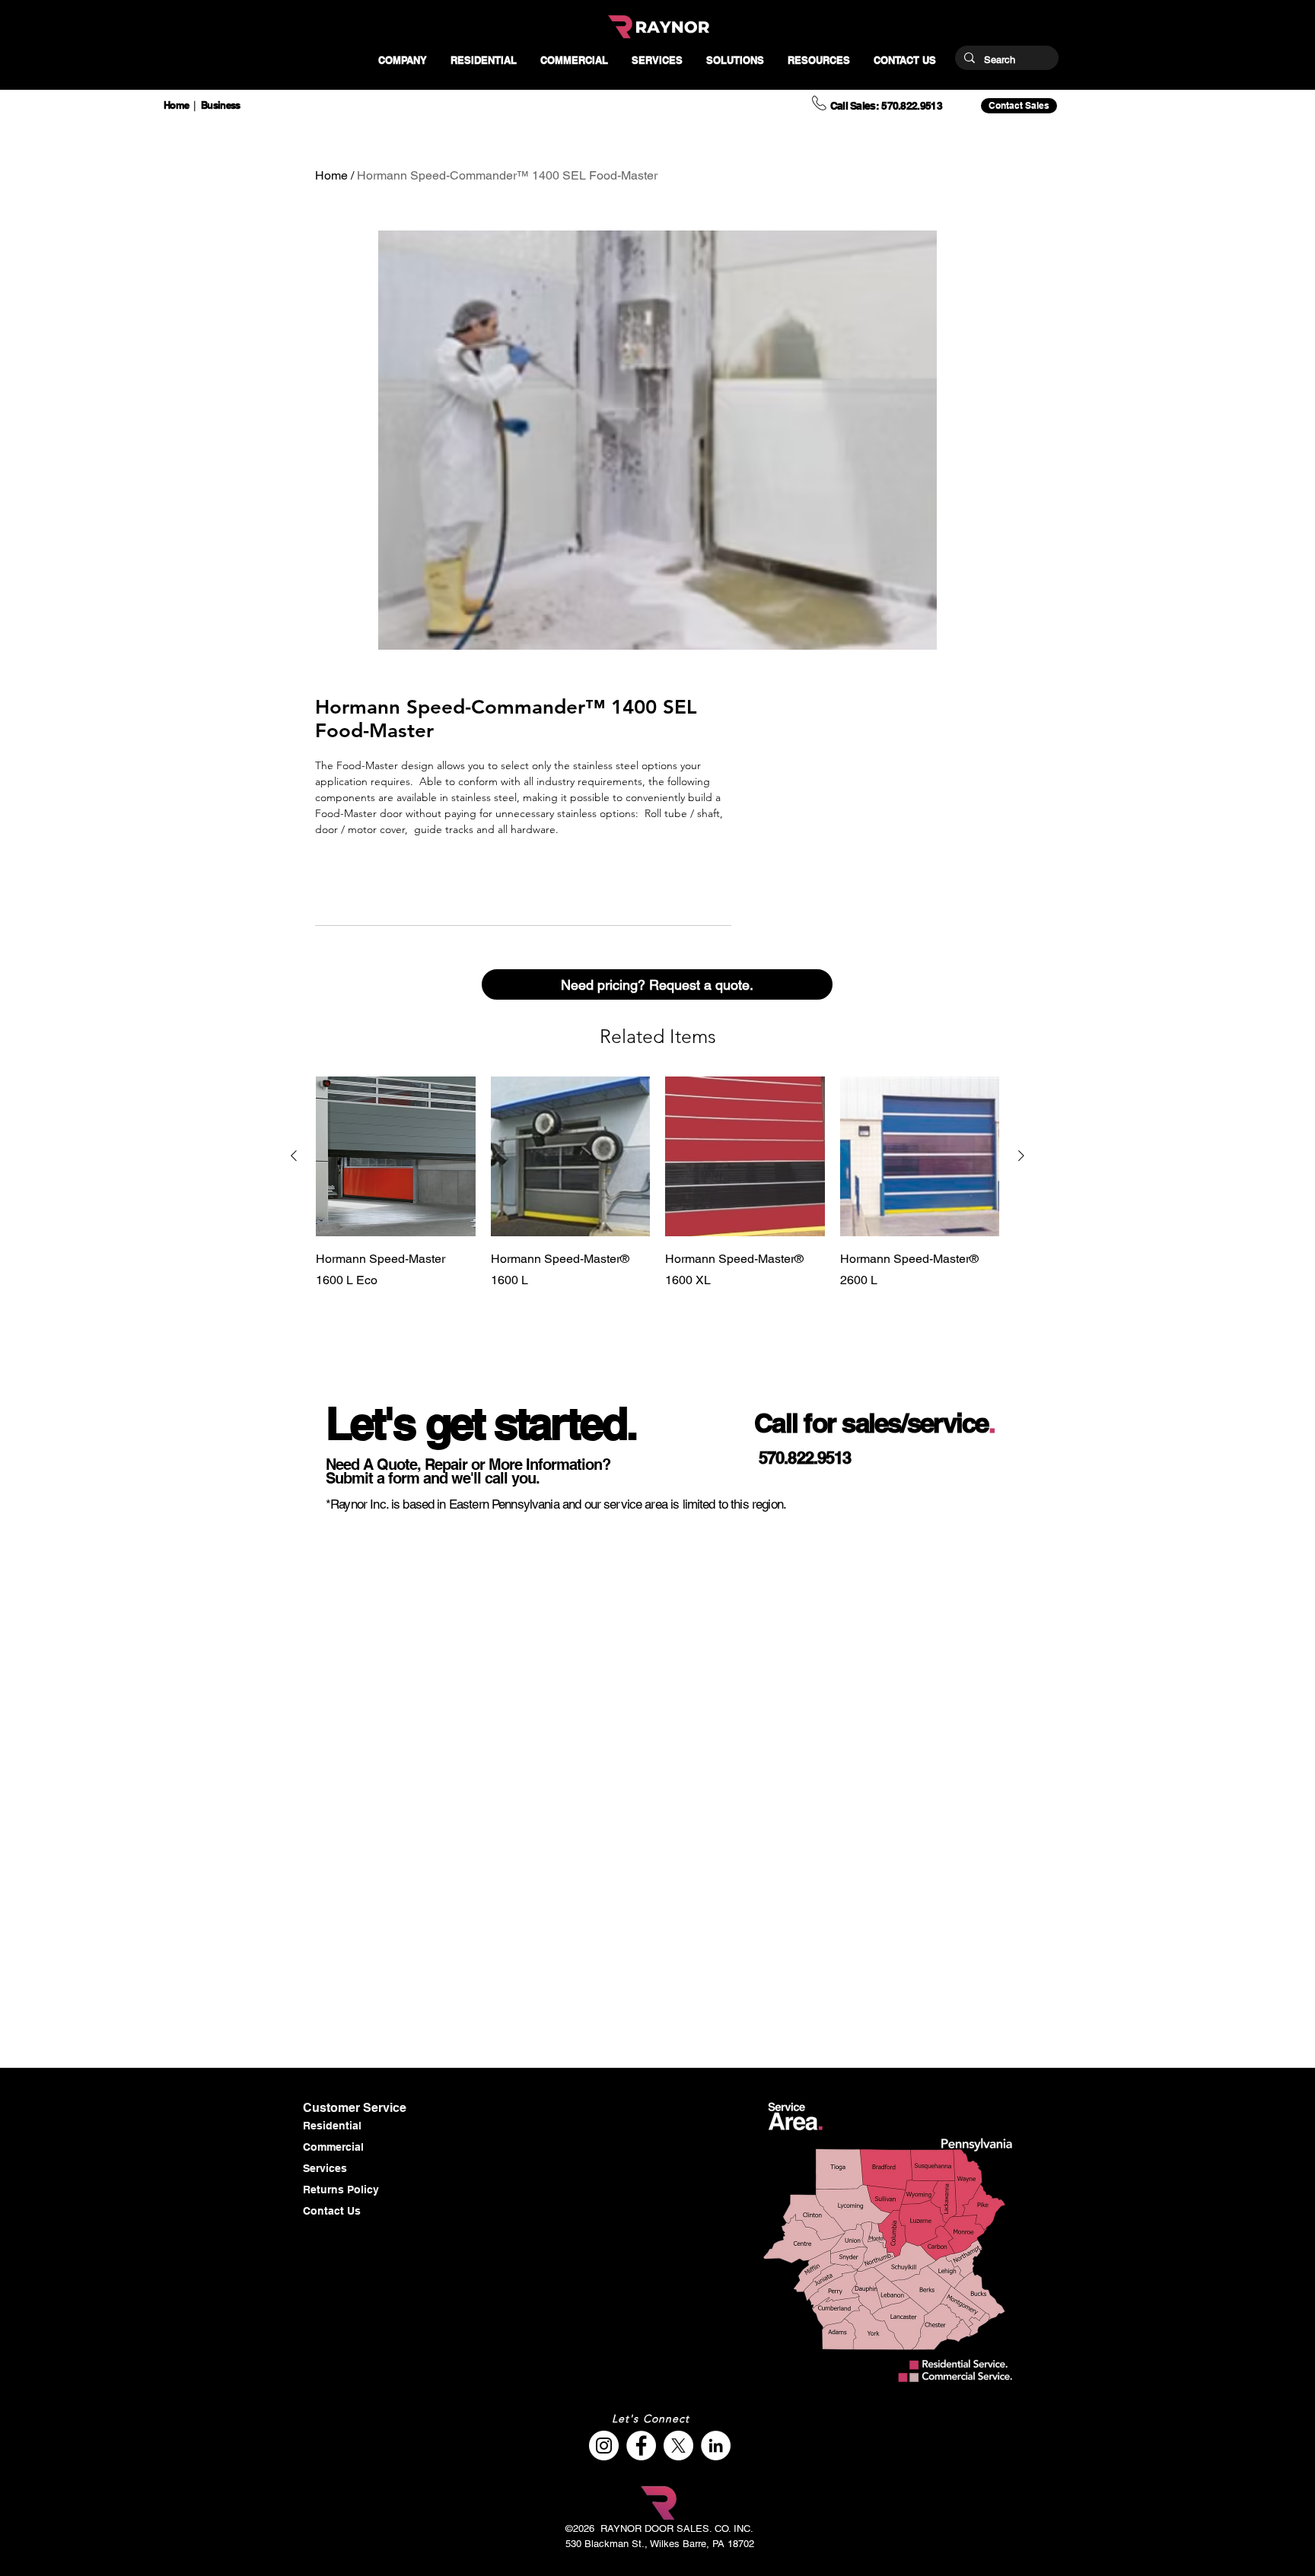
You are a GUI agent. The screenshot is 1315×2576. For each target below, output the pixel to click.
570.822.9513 (805, 1458)
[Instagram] (604, 2446)
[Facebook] (641, 2446)
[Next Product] (1021, 1156)
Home (331, 175)
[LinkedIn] (716, 2446)
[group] (657, 1205)
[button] (402, 60)
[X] (678, 2446)
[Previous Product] (294, 1156)
